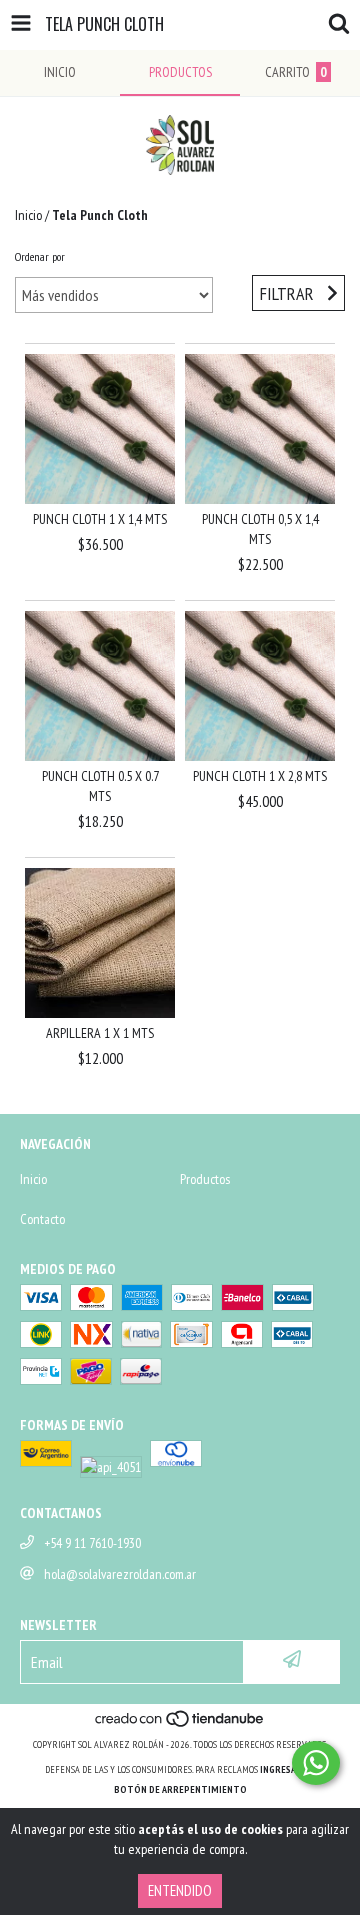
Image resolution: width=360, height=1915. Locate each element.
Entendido (180, 1890)
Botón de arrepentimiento (180, 1789)
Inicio (28, 215)
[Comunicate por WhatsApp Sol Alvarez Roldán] (316, 1763)
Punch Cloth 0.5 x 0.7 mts (100, 786)
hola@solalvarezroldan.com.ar (120, 1574)
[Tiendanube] (180, 1724)
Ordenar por (40, 256)
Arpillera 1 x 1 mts (100, 1033)
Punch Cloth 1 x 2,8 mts (260, 776)
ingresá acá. (288, 1769)
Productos (205, 1179)
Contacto (42, 1219)
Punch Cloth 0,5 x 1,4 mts (260, 529)
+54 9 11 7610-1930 (92, 1543)
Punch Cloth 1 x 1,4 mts (100, 519)
